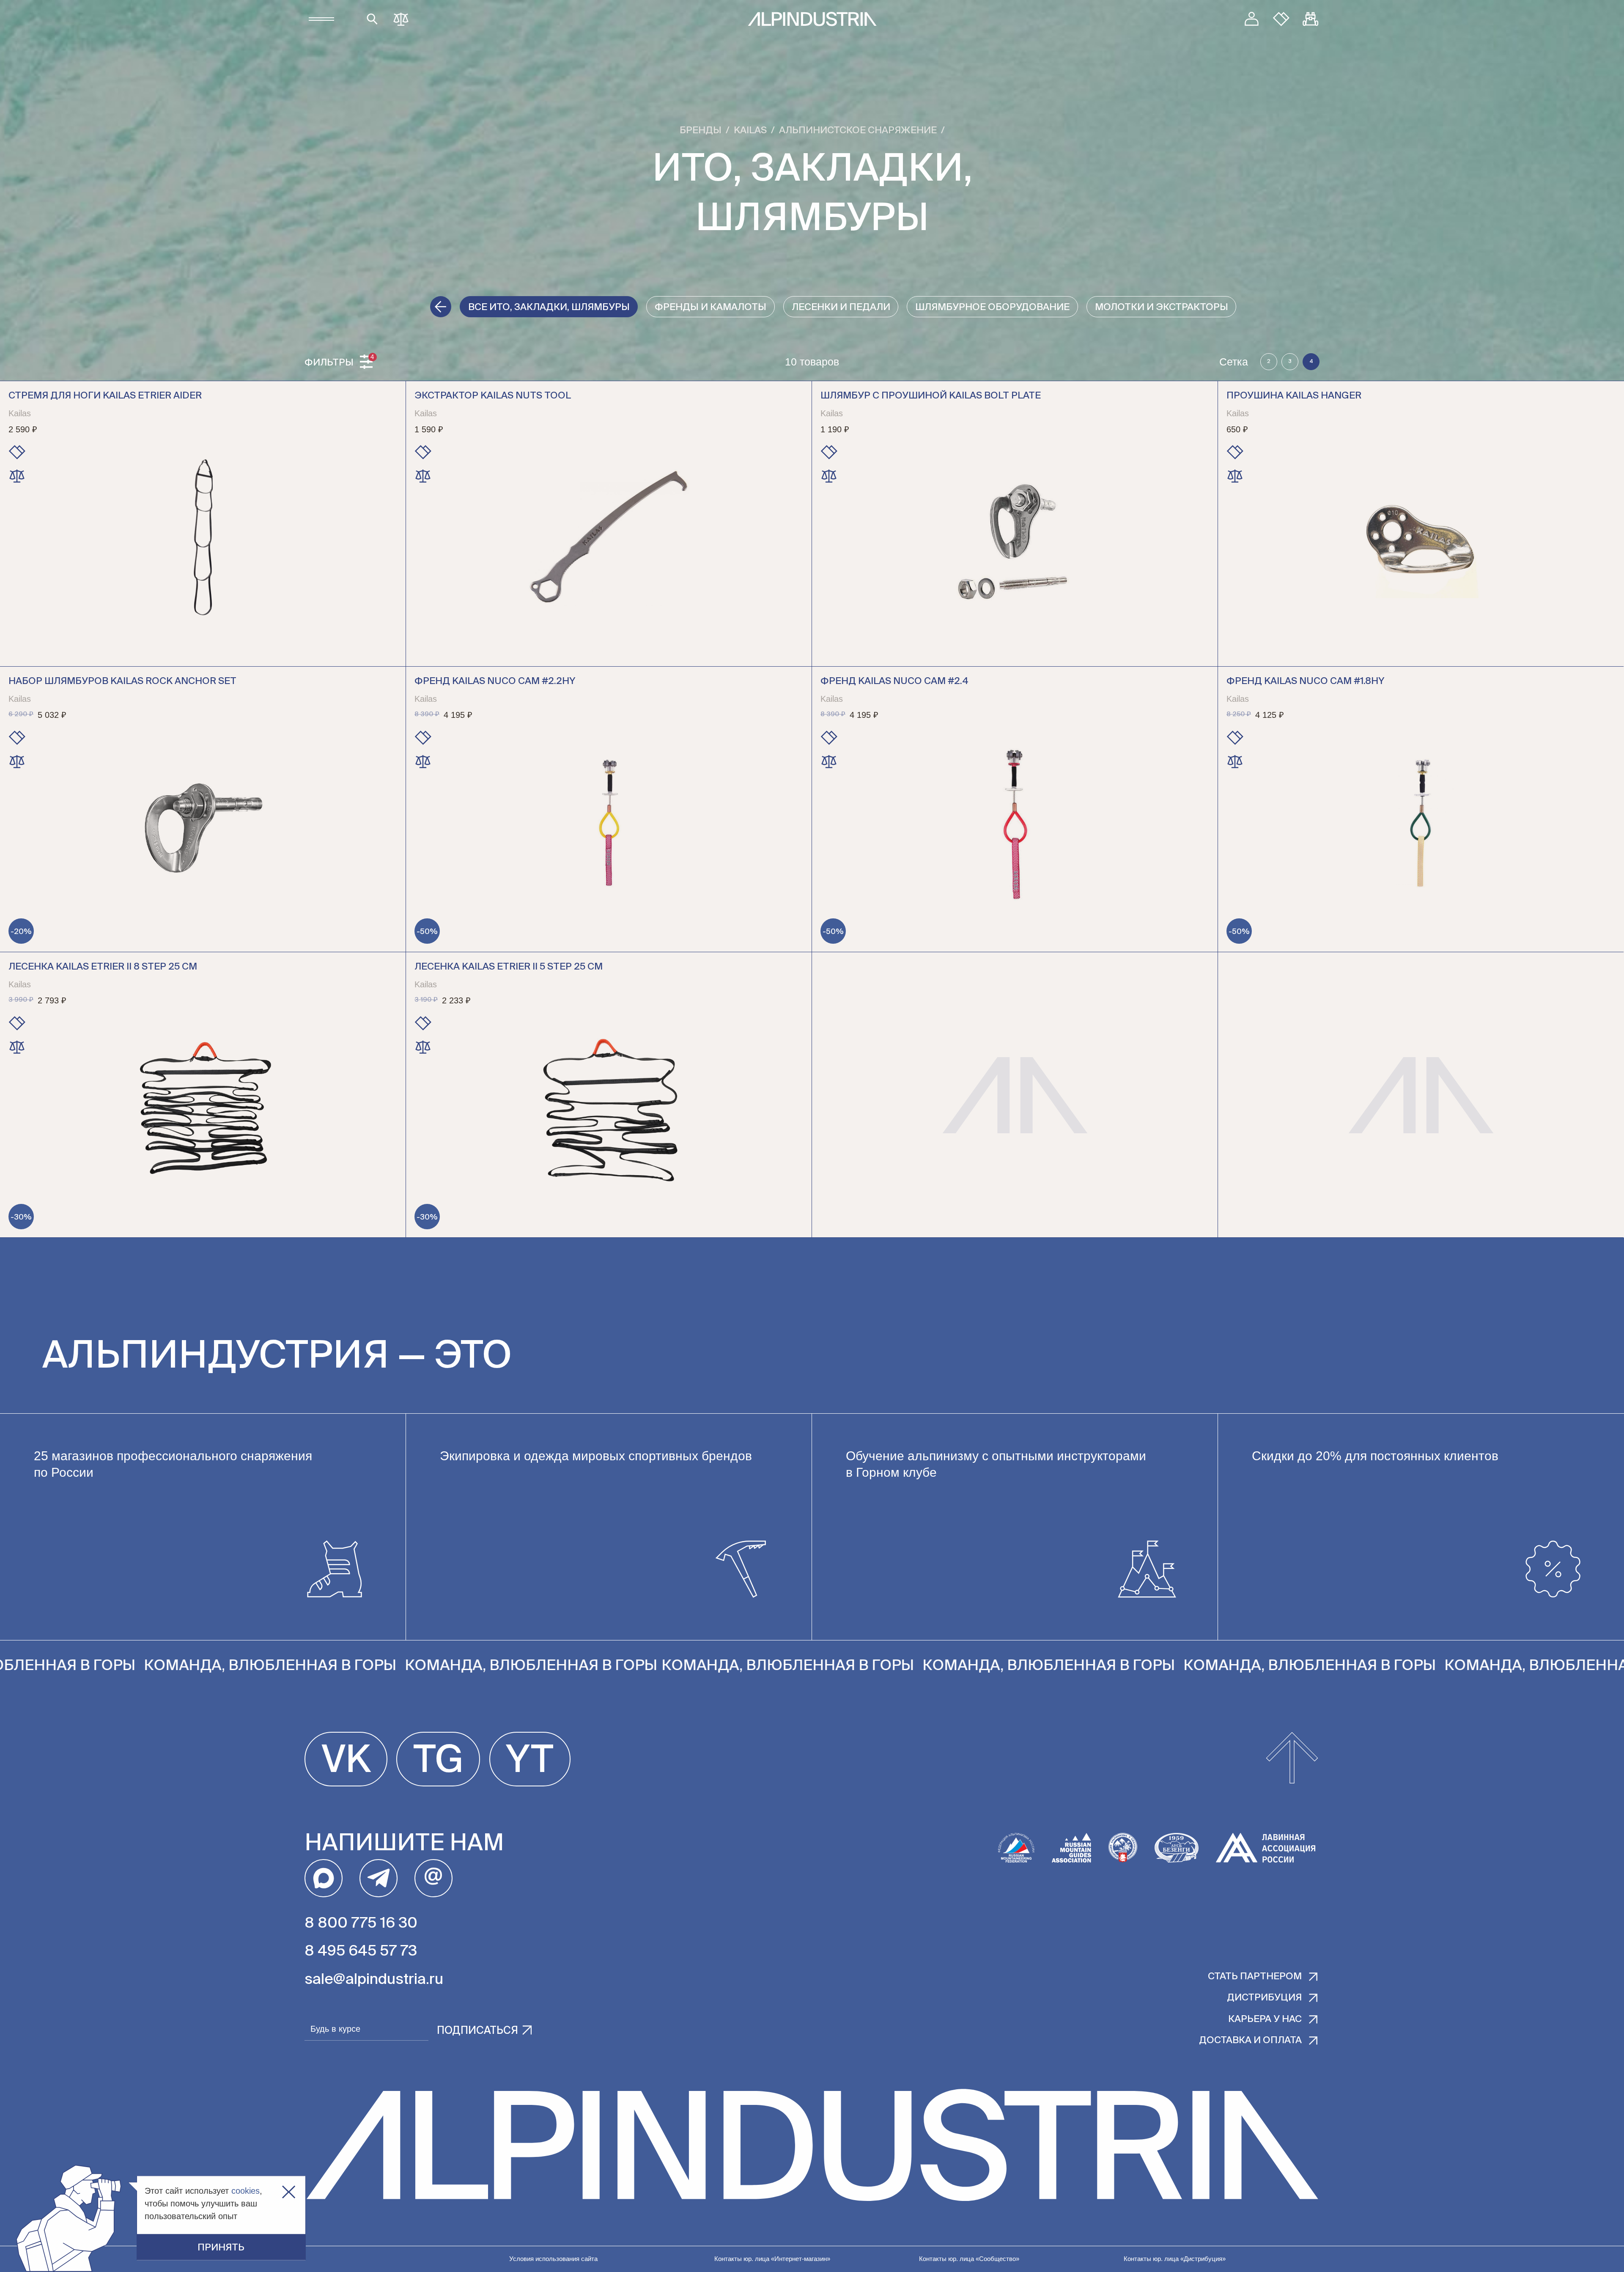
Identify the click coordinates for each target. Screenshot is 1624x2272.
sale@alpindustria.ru (374, 1980)
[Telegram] (379, 1878)
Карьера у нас (1265, 2019)
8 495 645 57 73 (361, 1952)
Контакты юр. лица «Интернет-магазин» (772, 2259)
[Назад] (441, 307)
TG (438, 1761)
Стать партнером (1255, 1977)
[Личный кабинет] (1252, 19)
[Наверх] (1292, 1759)
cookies (246, 2191)
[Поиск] (372, 19)
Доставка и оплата (1250, 2041)
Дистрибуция (1264, 1998)
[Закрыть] (289, 2192)
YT (530, 1761)
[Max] (324, 1878)
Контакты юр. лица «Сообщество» (969, 2259)
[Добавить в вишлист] (17, 452)
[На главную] (812, 19)
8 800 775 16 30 (361, 1924)
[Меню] (321, 19)
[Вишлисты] (1281, 19)
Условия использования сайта (553, 2259)
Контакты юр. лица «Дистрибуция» (1175, 2259)
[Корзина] (1311, 19)
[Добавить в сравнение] (17, 476)
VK (346, 1761)
